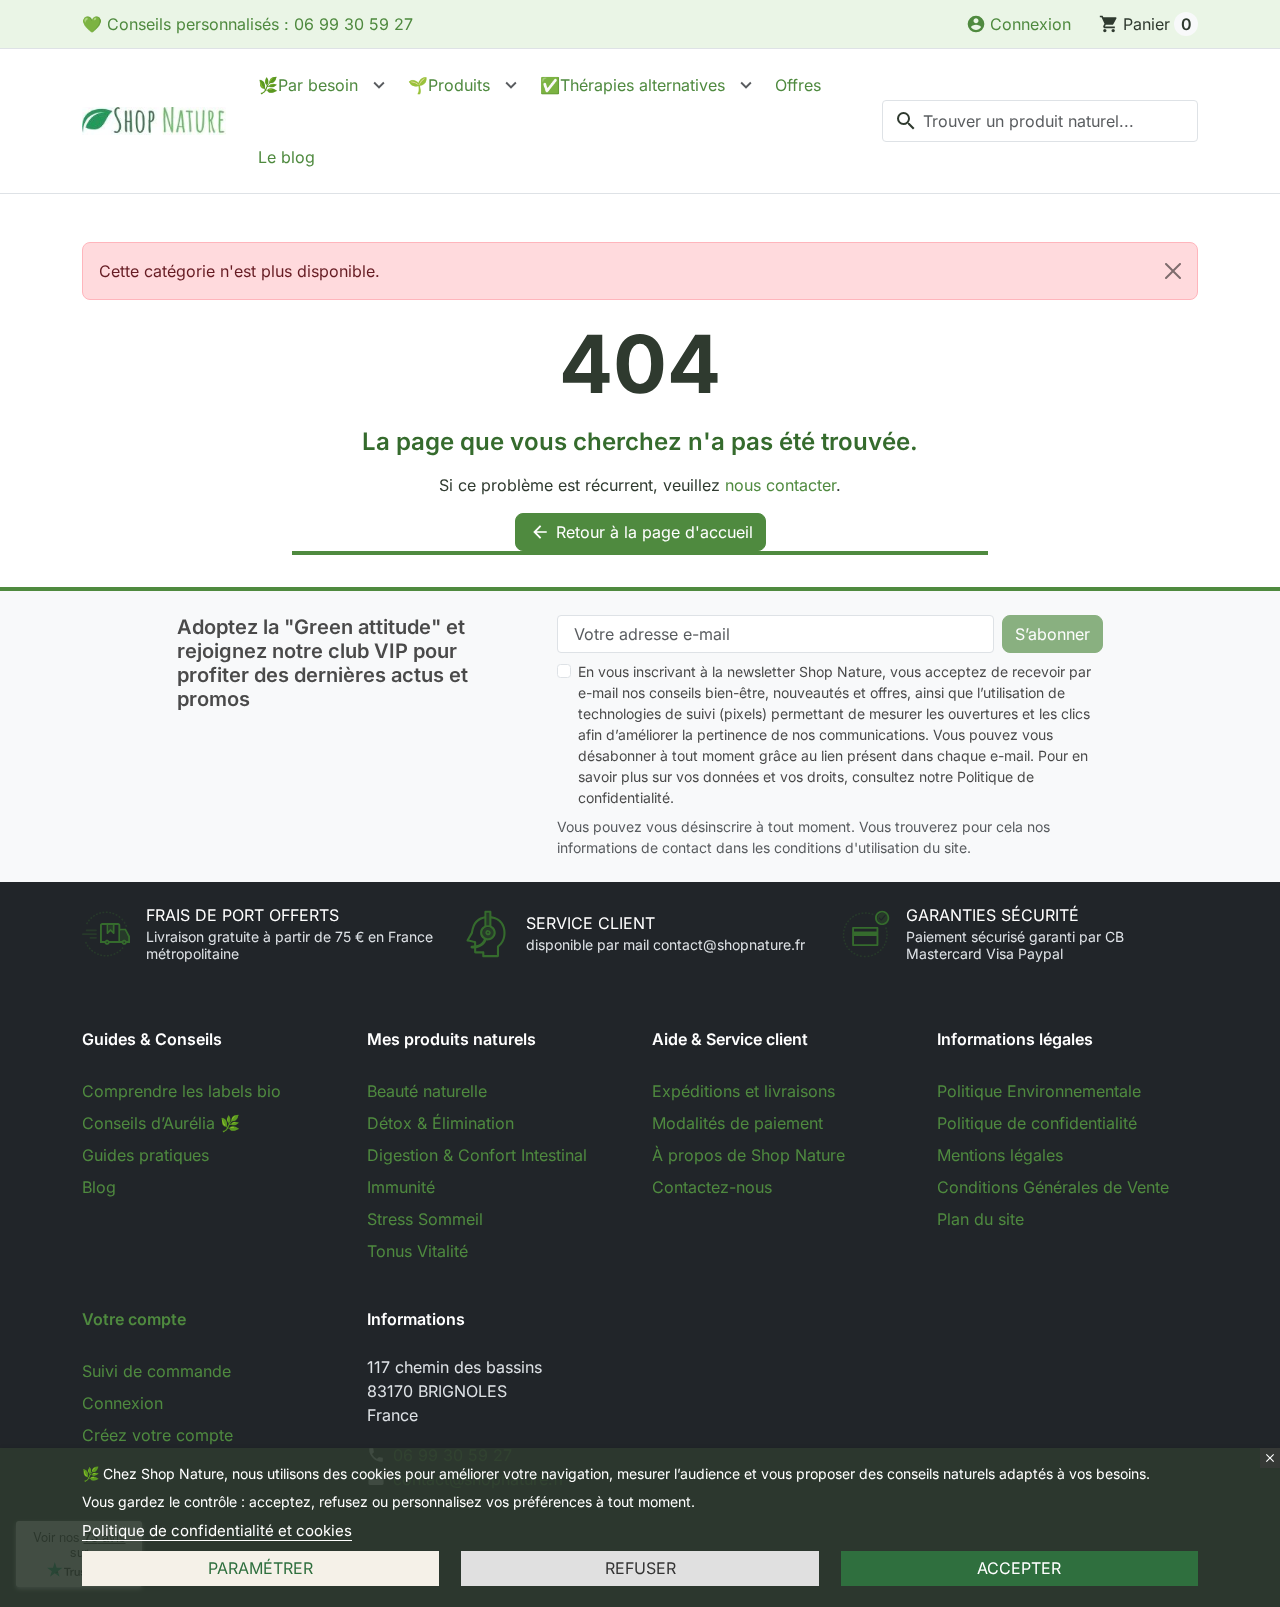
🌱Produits (449, 85)
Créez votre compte (157, 1435)
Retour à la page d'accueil (641, 532)
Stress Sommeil (425, 1219)
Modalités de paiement (737, 1123)
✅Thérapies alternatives (632, 85)
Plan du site (980, 1219)
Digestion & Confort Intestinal (477, 1155)
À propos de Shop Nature (748, 1155)
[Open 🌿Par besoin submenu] (379, 85)
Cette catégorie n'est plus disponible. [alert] (239, 271)
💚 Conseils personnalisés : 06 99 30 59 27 (247, 24)
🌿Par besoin (308, 85)
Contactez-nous (712, 1187)
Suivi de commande (156, 1371)
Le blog (286, 157)
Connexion (122, 1403)
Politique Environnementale (1039, 1091)
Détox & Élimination (440, 1123)
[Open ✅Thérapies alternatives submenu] (746, 85)
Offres (798, 85)
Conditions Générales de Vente (1053, 1187)
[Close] (1173, 271)
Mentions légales (1000, 1155)
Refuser (640, 1568)
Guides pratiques (145, 1155)
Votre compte (134, 1319)
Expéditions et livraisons (743, 1091)
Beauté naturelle (427, 1091)
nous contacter (780, 485)
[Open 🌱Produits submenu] (511, 85)
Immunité (401, 1187)
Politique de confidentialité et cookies (217, 1530)
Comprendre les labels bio (181, 1091)
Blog (99, 1187)
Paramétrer (260, 1568)
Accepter (1019, 1568)
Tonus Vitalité (417, 1251)
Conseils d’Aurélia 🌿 (161, 1123)
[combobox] (1040, 121)
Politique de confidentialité (1037, 1123)
